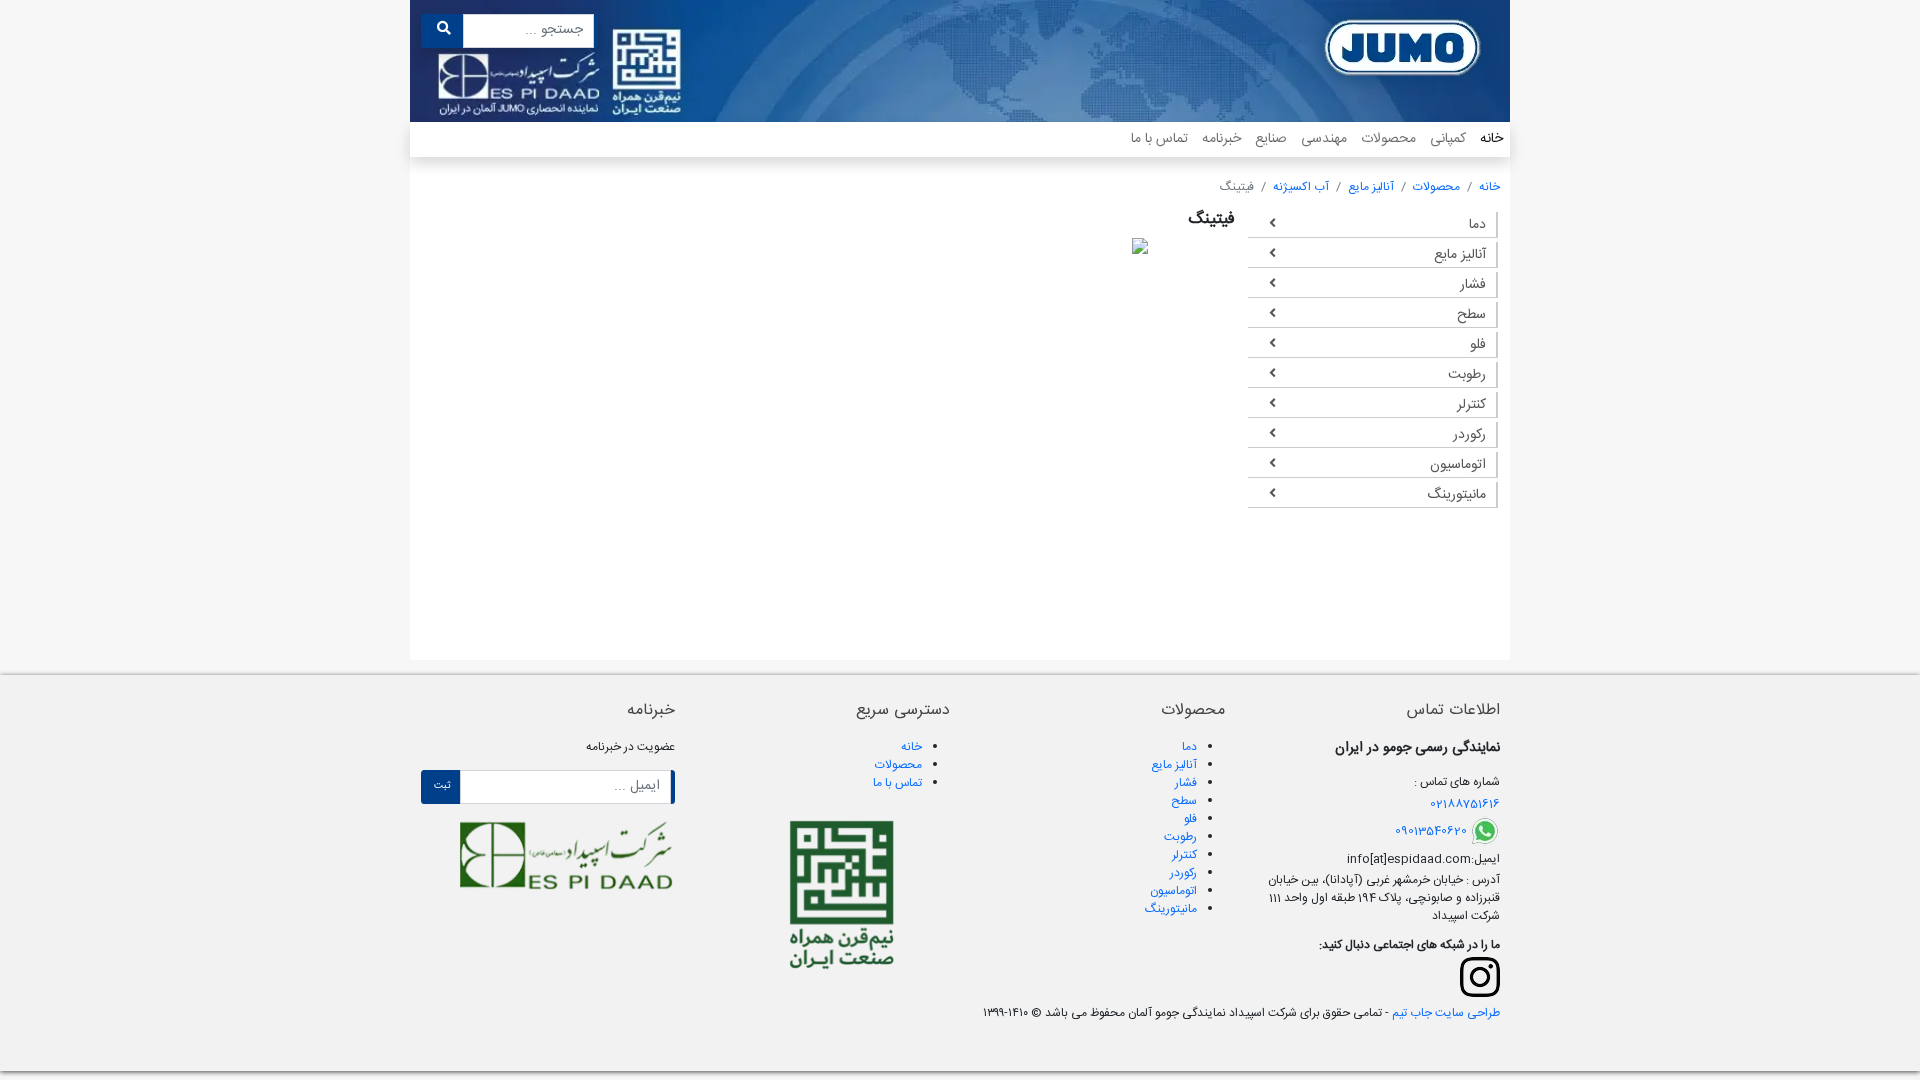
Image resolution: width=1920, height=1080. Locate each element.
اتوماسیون (1458, 465)
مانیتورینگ (1456, 495)
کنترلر (1471, 405)
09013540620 (1431, 831)
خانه (1491, 139)
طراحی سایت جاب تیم (1444, 1013)
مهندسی (1324, 139)
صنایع (1271, 139)
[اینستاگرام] (1480, 977)
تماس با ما (1159, 139)
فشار (1473, 285)
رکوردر (1469, 435)
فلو (1478, 345)
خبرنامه (1221, 139)
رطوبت (1467, 375)
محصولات (1388, 139)
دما (1477, 225)
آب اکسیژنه (1301, 187)
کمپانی (1448, 139)
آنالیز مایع (1371, 187)
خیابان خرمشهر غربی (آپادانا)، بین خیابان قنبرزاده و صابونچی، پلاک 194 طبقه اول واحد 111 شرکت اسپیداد (1384, 898)
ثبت (442, 786)
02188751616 (1465, 804)
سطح (1471, 315)
